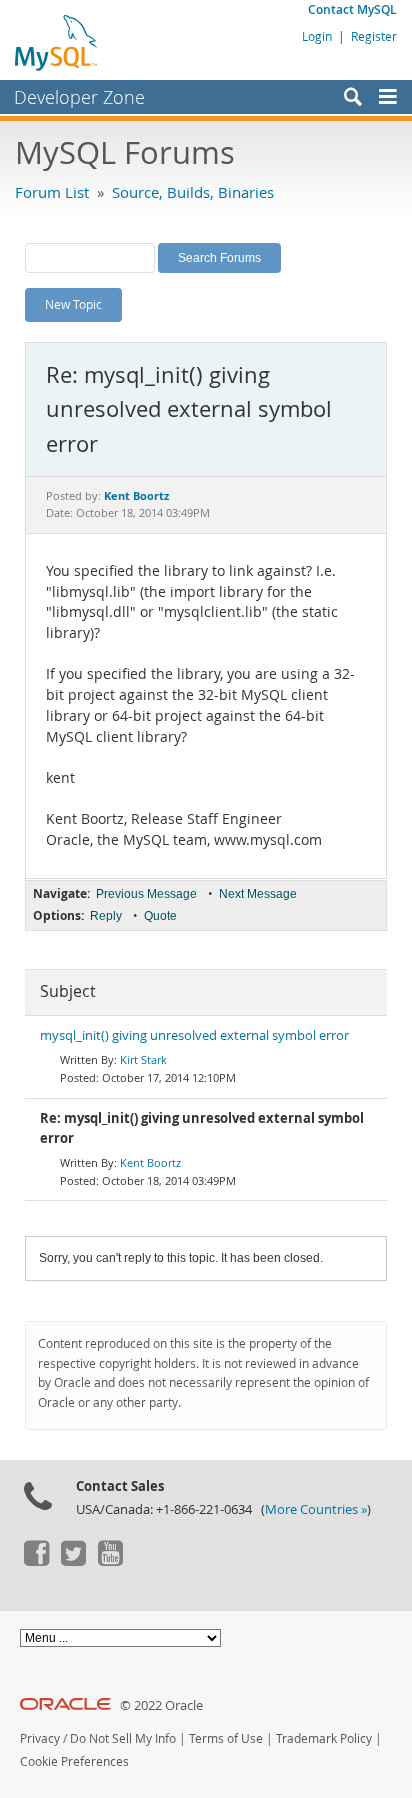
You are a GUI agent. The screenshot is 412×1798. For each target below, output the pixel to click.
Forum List (52, 192)
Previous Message (146, 894)
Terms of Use (226, 1738)
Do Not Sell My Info (123, 1738)
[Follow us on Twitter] (73, 1561)
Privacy (40, 1738)
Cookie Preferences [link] (74, 1761)
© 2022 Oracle (161, 1705)
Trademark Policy (324, 1738)
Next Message (258, 894)
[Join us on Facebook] (36, 1561)
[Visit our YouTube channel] (110, 1561)
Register (374, 36)
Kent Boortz (150, 1162)
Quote (160, 916)
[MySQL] (57, 42)
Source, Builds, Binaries (193, 192)
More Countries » (316, 1509)
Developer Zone (79, 97)
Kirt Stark (143, 1059)
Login (317, 36)
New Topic (73, 304)
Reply (106, 916)
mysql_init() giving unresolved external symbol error (194, 1035)
